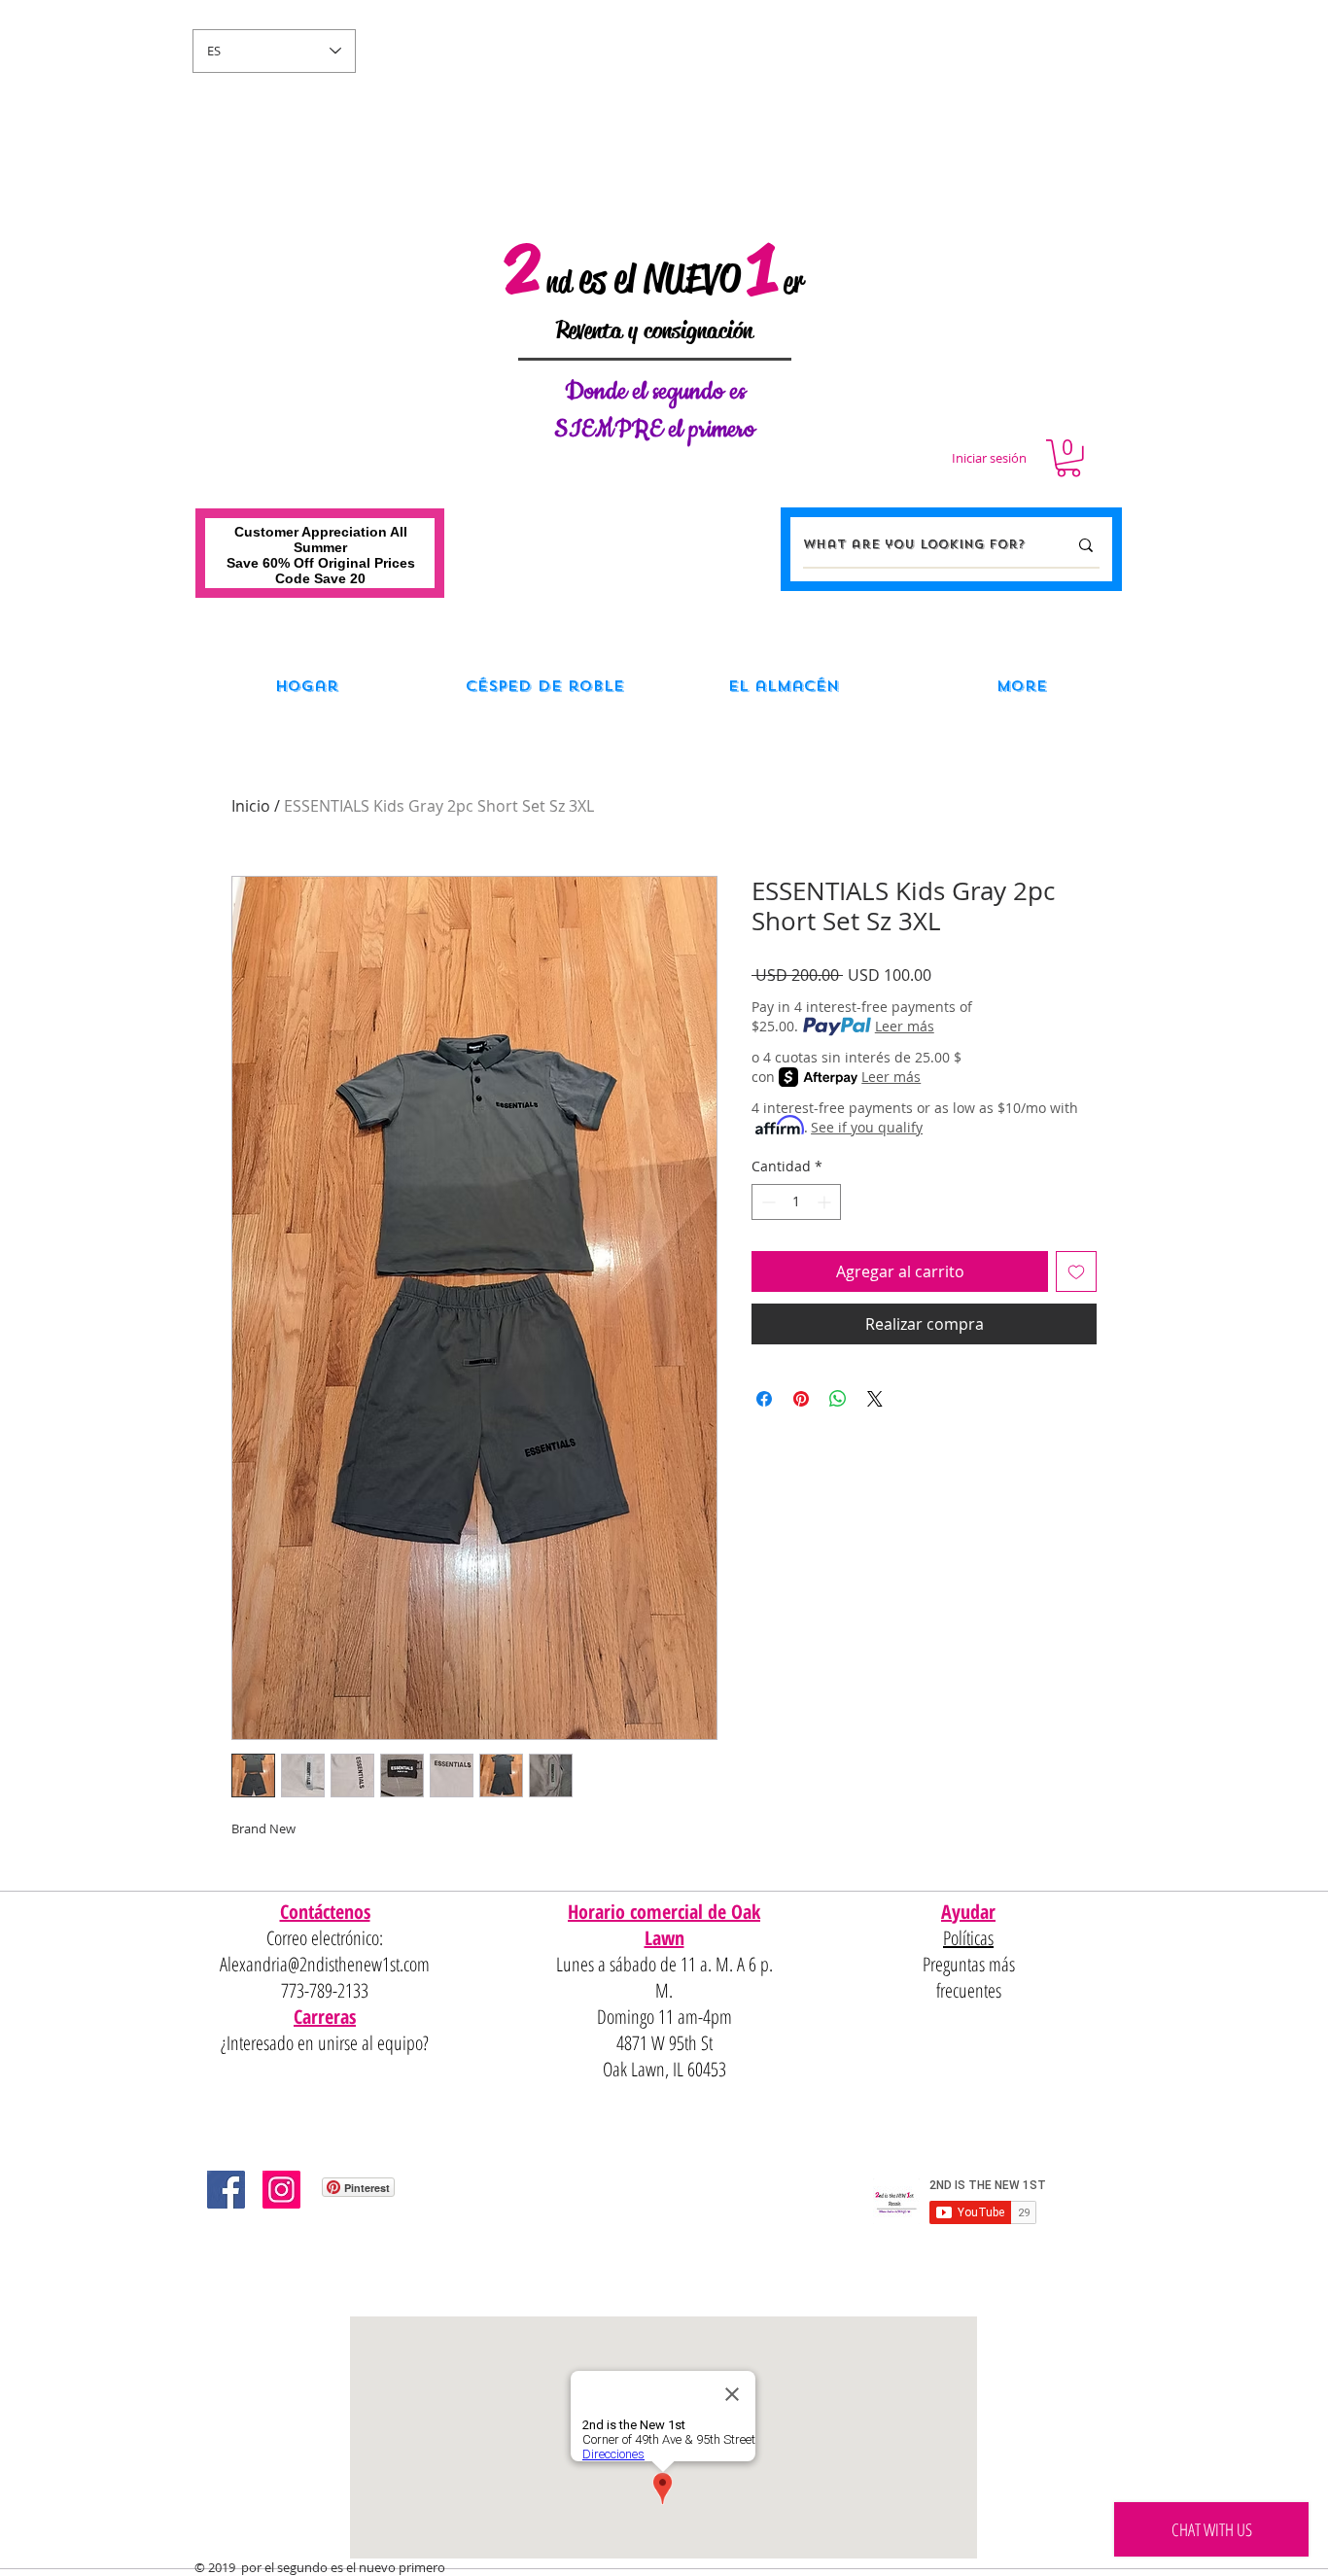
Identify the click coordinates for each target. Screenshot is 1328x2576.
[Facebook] (226, 2190)
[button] (1068, 458)
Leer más (905, 1026)
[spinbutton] (796, 1202)
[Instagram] (281, 2190)
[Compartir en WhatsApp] (838, 1399)
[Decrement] (767, 1202)
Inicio (251, 806)
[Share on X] (875, 1399)
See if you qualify (867, 1127)
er (793, 282)
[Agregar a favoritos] (1076, 1271)
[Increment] (826, 1202)
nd (559, 282)
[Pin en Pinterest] (801, 1399)
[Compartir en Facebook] (764, 1399)
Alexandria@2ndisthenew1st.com (325, 1964)
